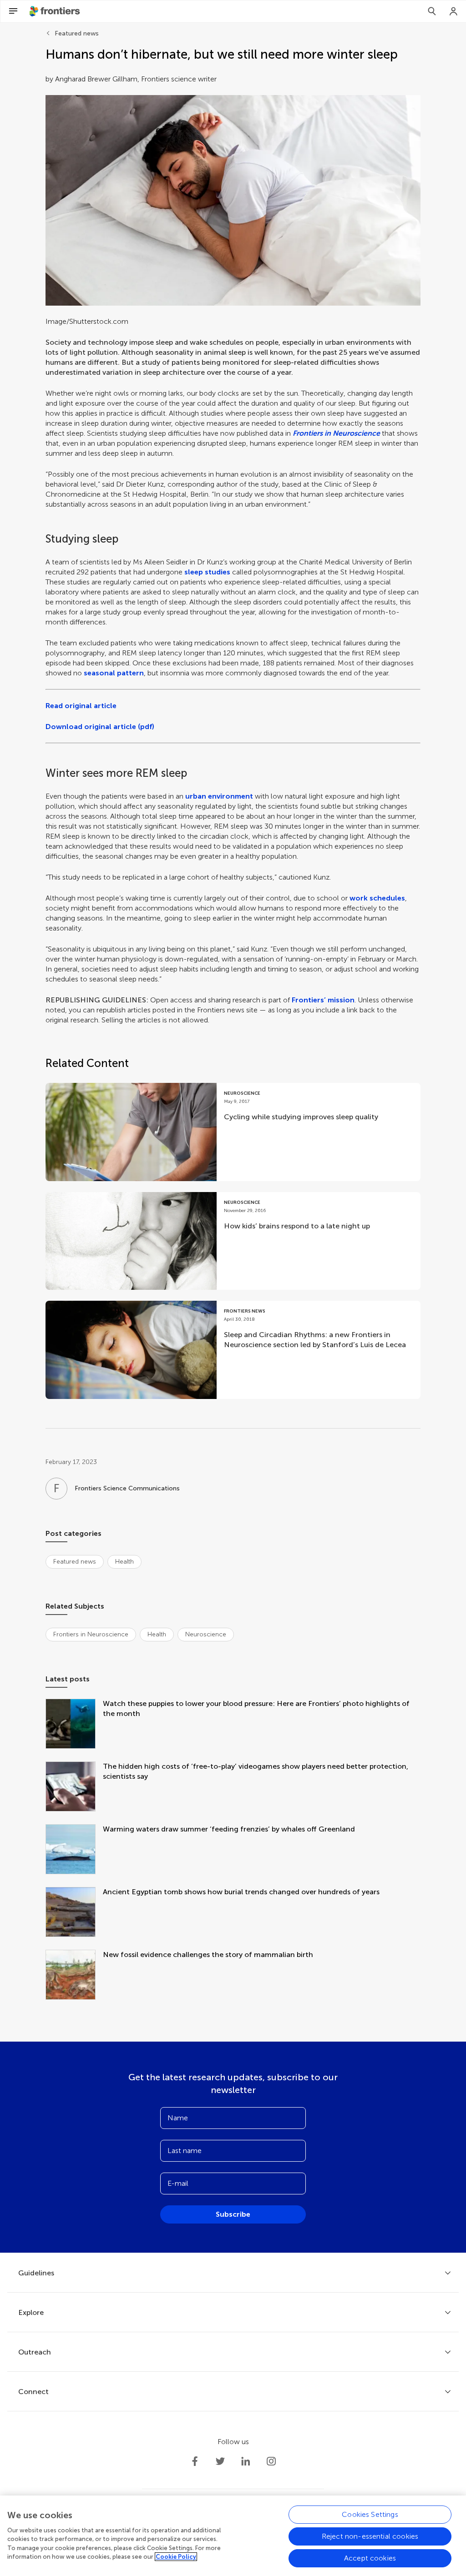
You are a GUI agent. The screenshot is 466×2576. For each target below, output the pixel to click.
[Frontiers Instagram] (271, 2461)
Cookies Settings (370, 2514)
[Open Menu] (13, 11)
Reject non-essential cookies (370, 2536)
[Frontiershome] (56, 11)
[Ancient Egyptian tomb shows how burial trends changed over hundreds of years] (74, 1913)
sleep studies (207, 572)
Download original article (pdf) (100, 727)
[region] (233, 2536)
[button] (233, 200)
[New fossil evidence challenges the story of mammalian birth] (74, 1976)
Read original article (81, 706)
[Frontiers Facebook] (195, 2461)
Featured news (77, 33)
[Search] (432, 11)
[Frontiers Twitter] (220, 2461)
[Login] (454, 11)
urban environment (219, 796)
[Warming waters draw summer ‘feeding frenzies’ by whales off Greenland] (74, 1850)
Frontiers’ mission (323, 1000)
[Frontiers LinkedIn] (246, 2461)
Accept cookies (370, 2558)
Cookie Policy (176, 2557)
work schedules (377, 898)
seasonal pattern (114, 673)
